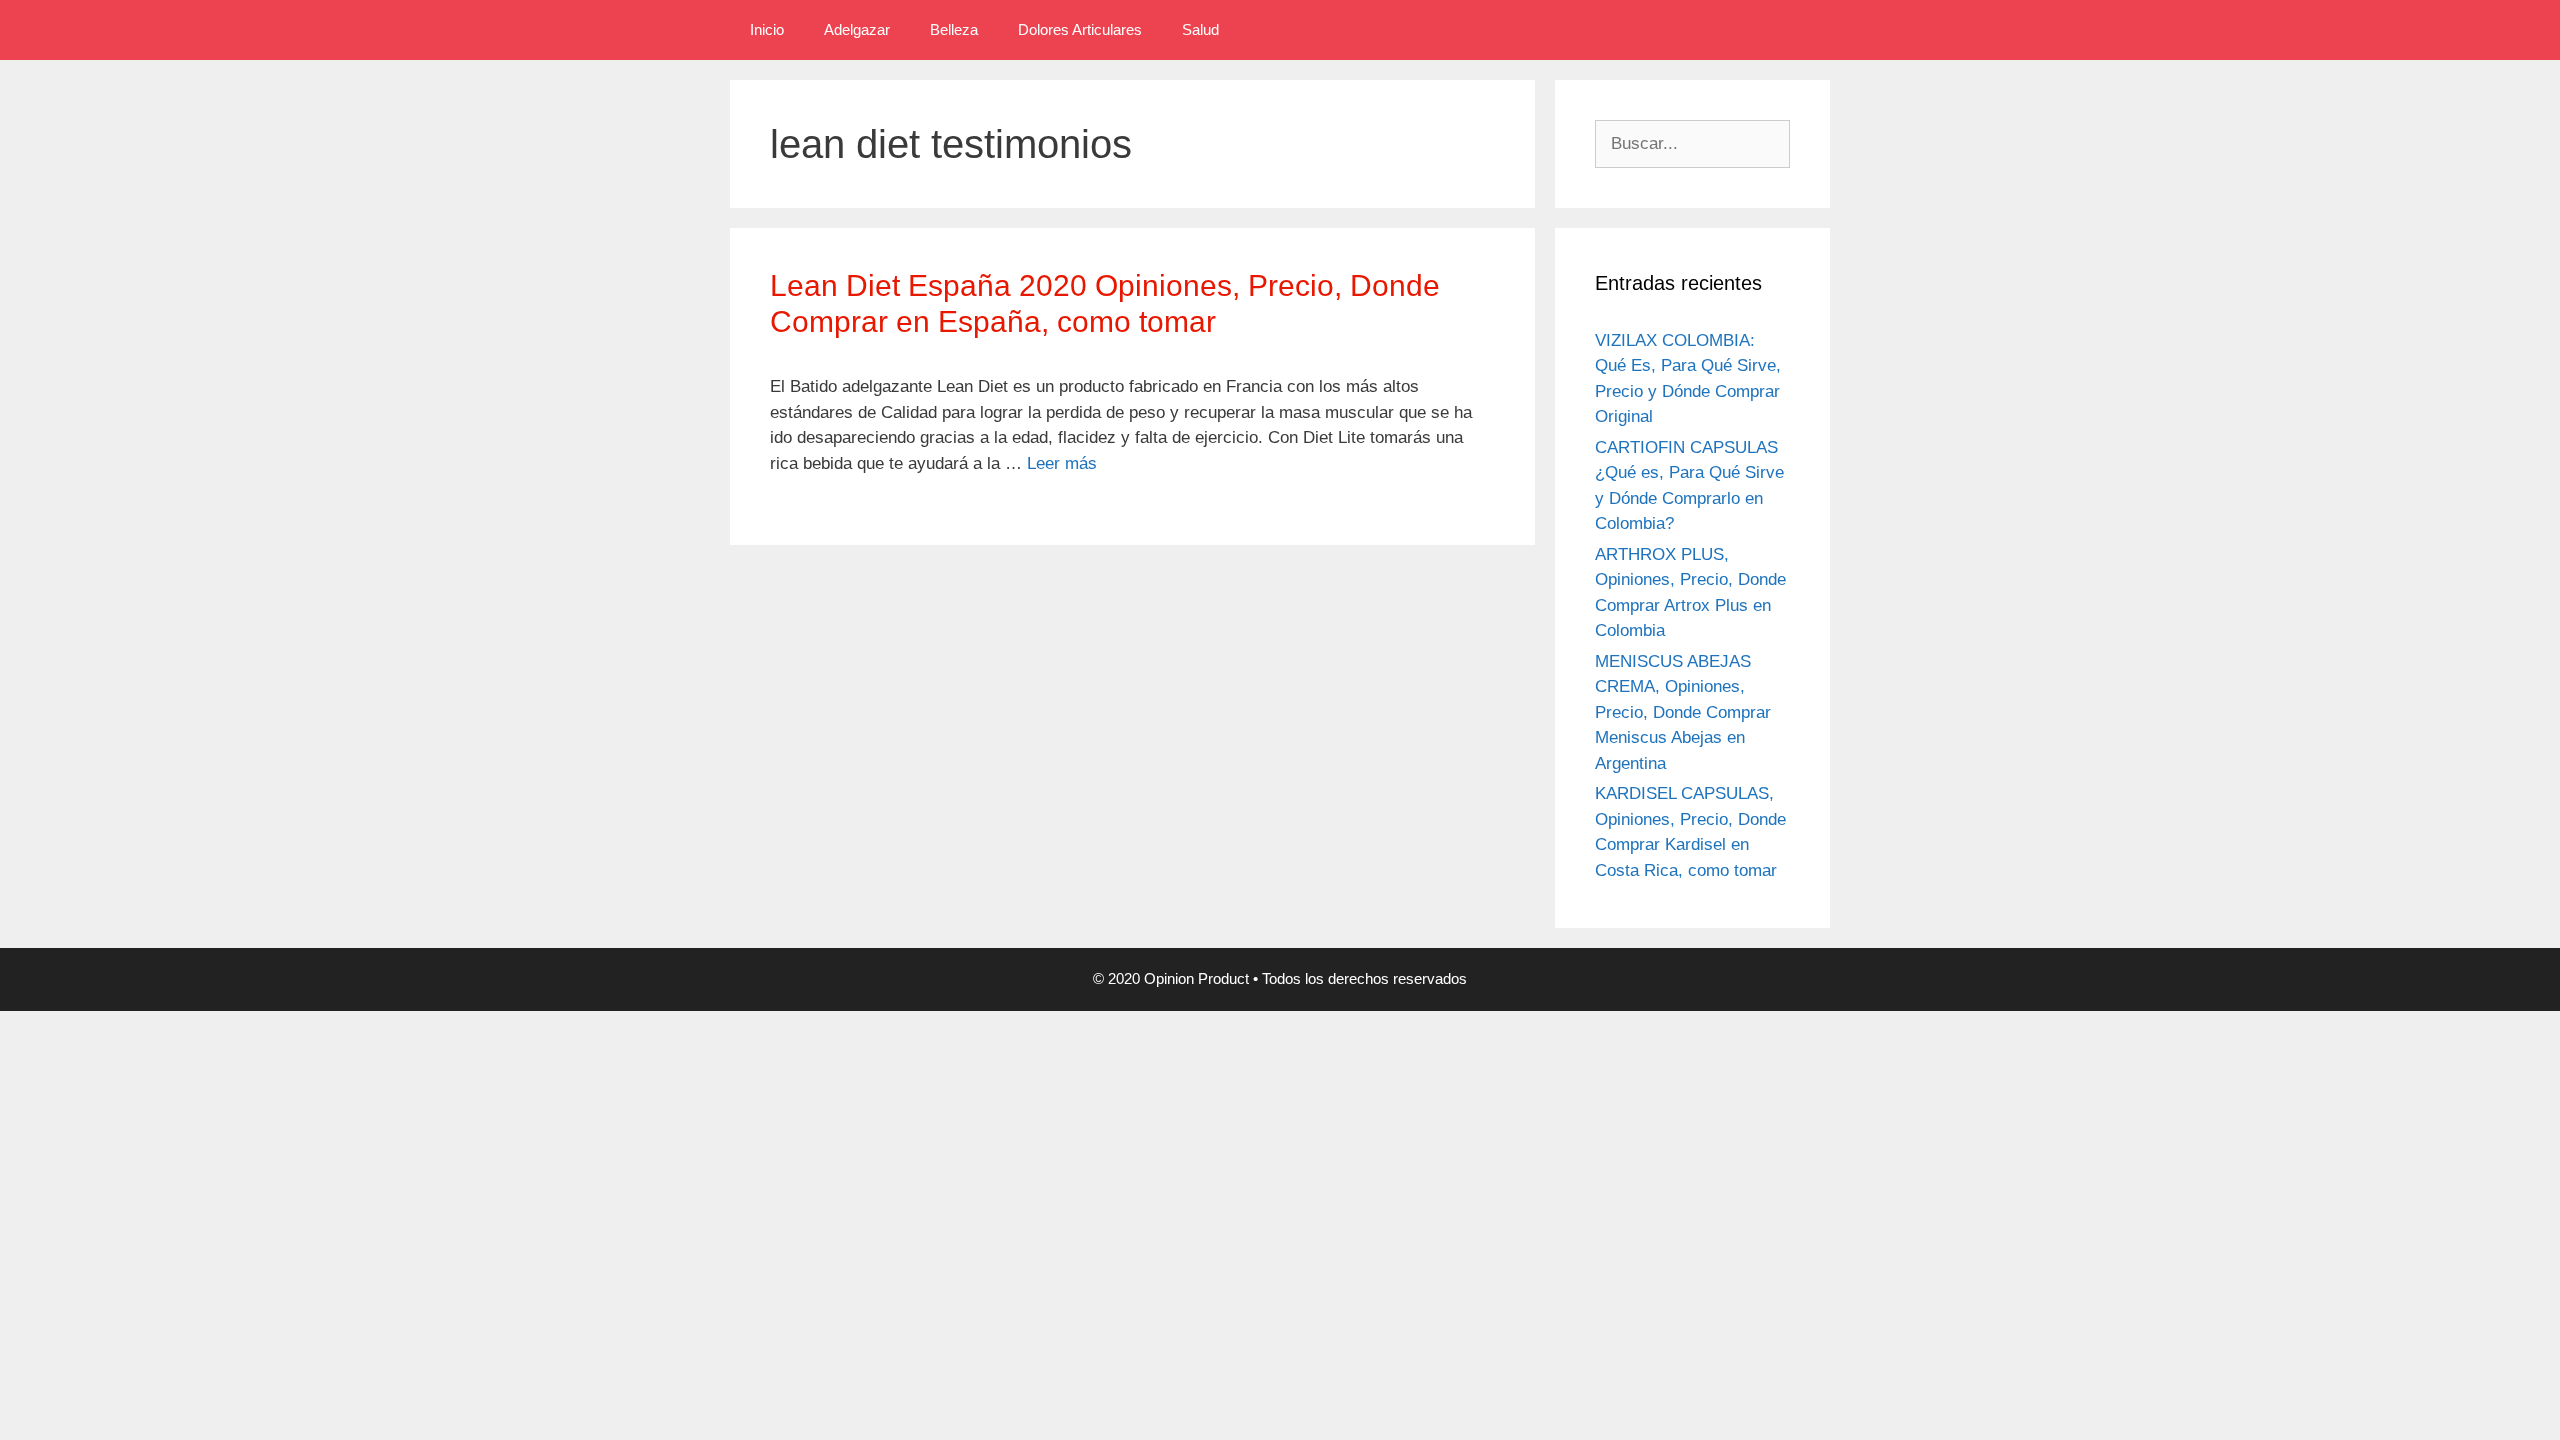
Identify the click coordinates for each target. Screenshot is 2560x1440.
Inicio (767, 29)
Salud (1200, 29)
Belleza (954, 29)
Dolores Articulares (1080, 29)
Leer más (1062, 463)
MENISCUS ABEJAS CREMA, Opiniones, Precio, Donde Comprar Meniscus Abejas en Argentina (1683, 712)
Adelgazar (857, 29)
